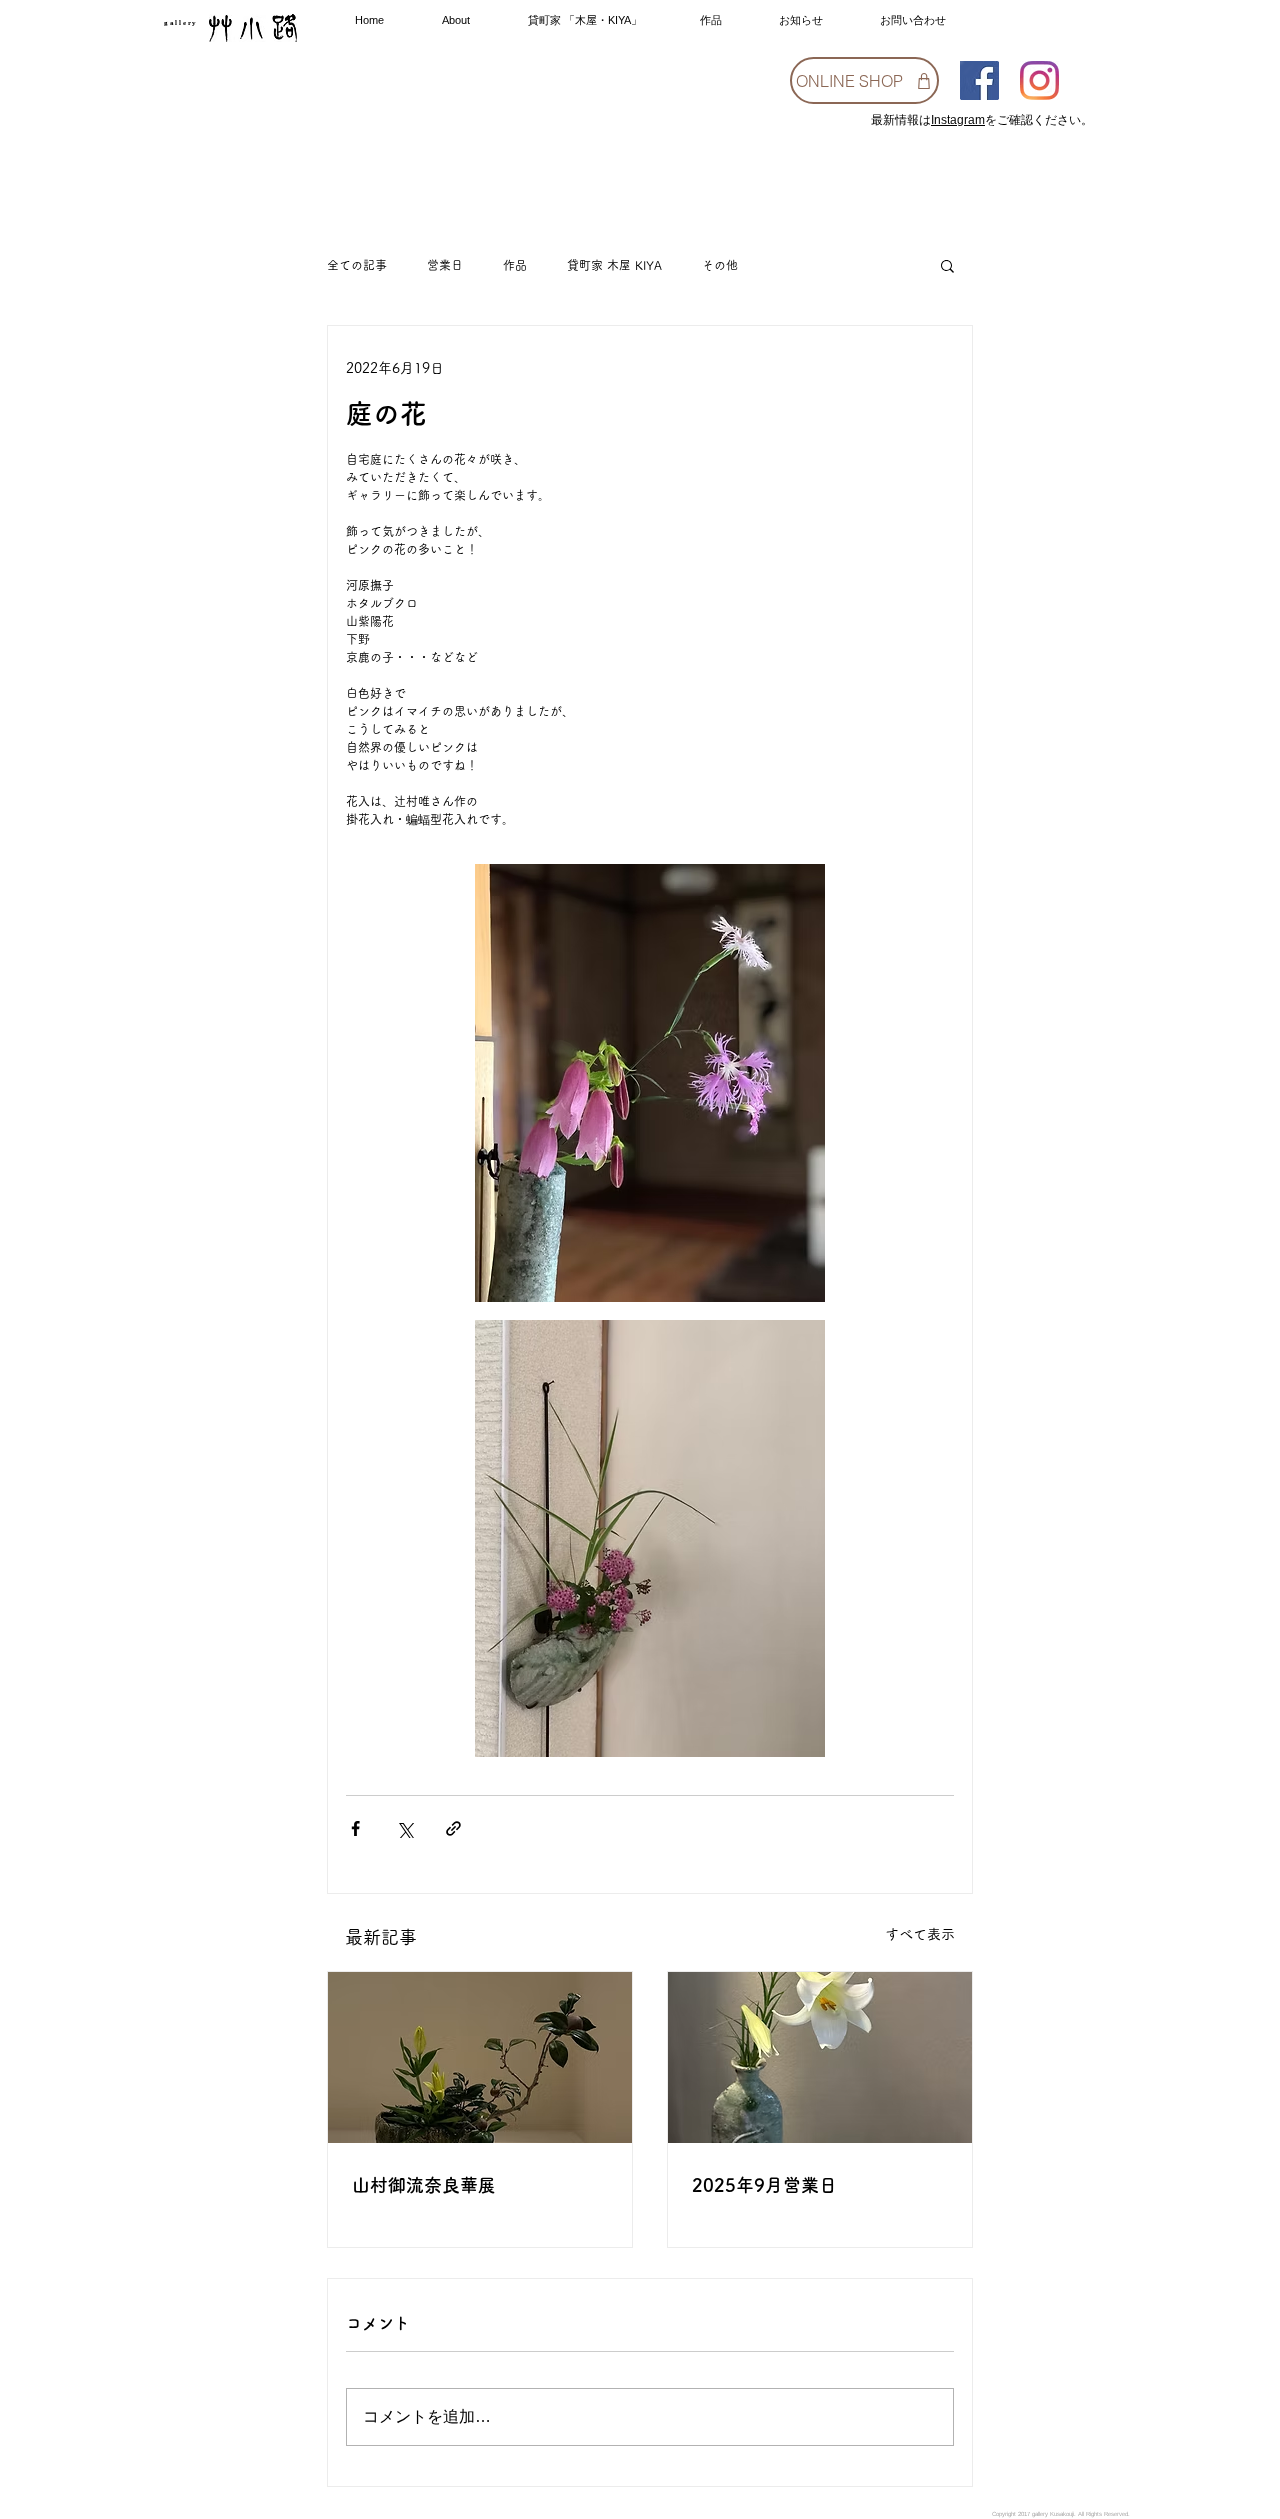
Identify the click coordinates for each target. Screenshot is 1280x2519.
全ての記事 (357, 265)
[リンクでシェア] (453, 1828)
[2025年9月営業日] (820, 2057)
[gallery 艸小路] (979, 80)
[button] (947, 265)
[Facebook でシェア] (355, 1828)
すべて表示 (920, 1934)
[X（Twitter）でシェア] (404, 1828)
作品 (515, 265)
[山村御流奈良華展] (480, 2057)
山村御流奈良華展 (424, 2185)
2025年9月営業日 (764, 2185)
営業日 (445, 265)
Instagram (958, 120)
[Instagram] (1039, 80)
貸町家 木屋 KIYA (614, 265)
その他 (720, 265)
